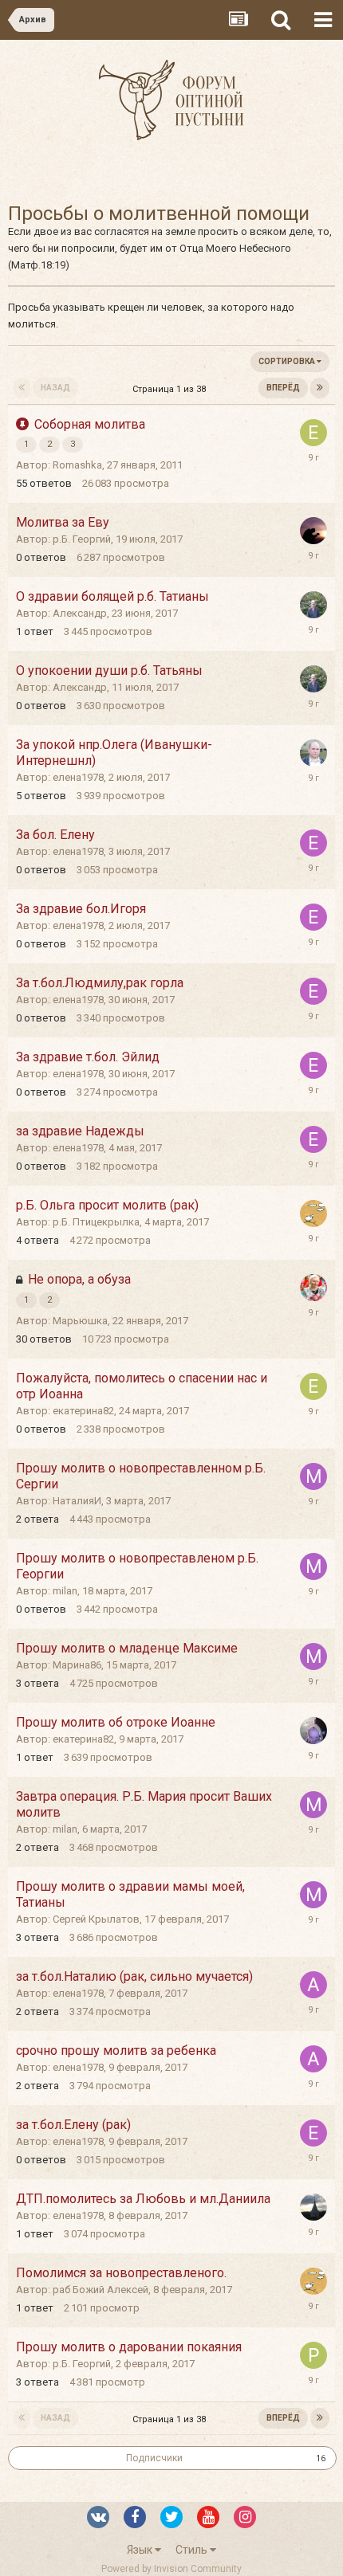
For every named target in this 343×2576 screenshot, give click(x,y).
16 (321, 2458)
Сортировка (288, 361)
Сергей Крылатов (96, 1919)
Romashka (77, 465)
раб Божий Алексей (101, 2290)
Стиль (193, 2550)
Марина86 (77, 1665)
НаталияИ (77, 1501)
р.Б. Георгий (82, 539)
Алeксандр (80, 613)
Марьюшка (80, 1321)
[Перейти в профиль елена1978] (313, 843)
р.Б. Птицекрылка (96, 1222)
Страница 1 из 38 (171, 389)
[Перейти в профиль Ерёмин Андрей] (313, 753)
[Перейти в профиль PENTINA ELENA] (313, 2207)
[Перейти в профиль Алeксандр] (313, 605)
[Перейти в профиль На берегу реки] (313, 1214)
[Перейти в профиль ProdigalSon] (313, 2355)
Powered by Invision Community (171, 2569)
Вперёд (283, 388)
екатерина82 (83, 1411)
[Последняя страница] (320, 388)
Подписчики (154, 2458)
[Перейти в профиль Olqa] (313, 1288)
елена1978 (78, 777)
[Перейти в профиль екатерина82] (313, 433)
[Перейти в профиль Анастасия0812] (313, 1985)
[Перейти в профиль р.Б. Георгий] (313, 531)
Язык (141, 2550)
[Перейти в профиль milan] (313, 1476)
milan (65, 1591)
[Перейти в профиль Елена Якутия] (313, 1731)
